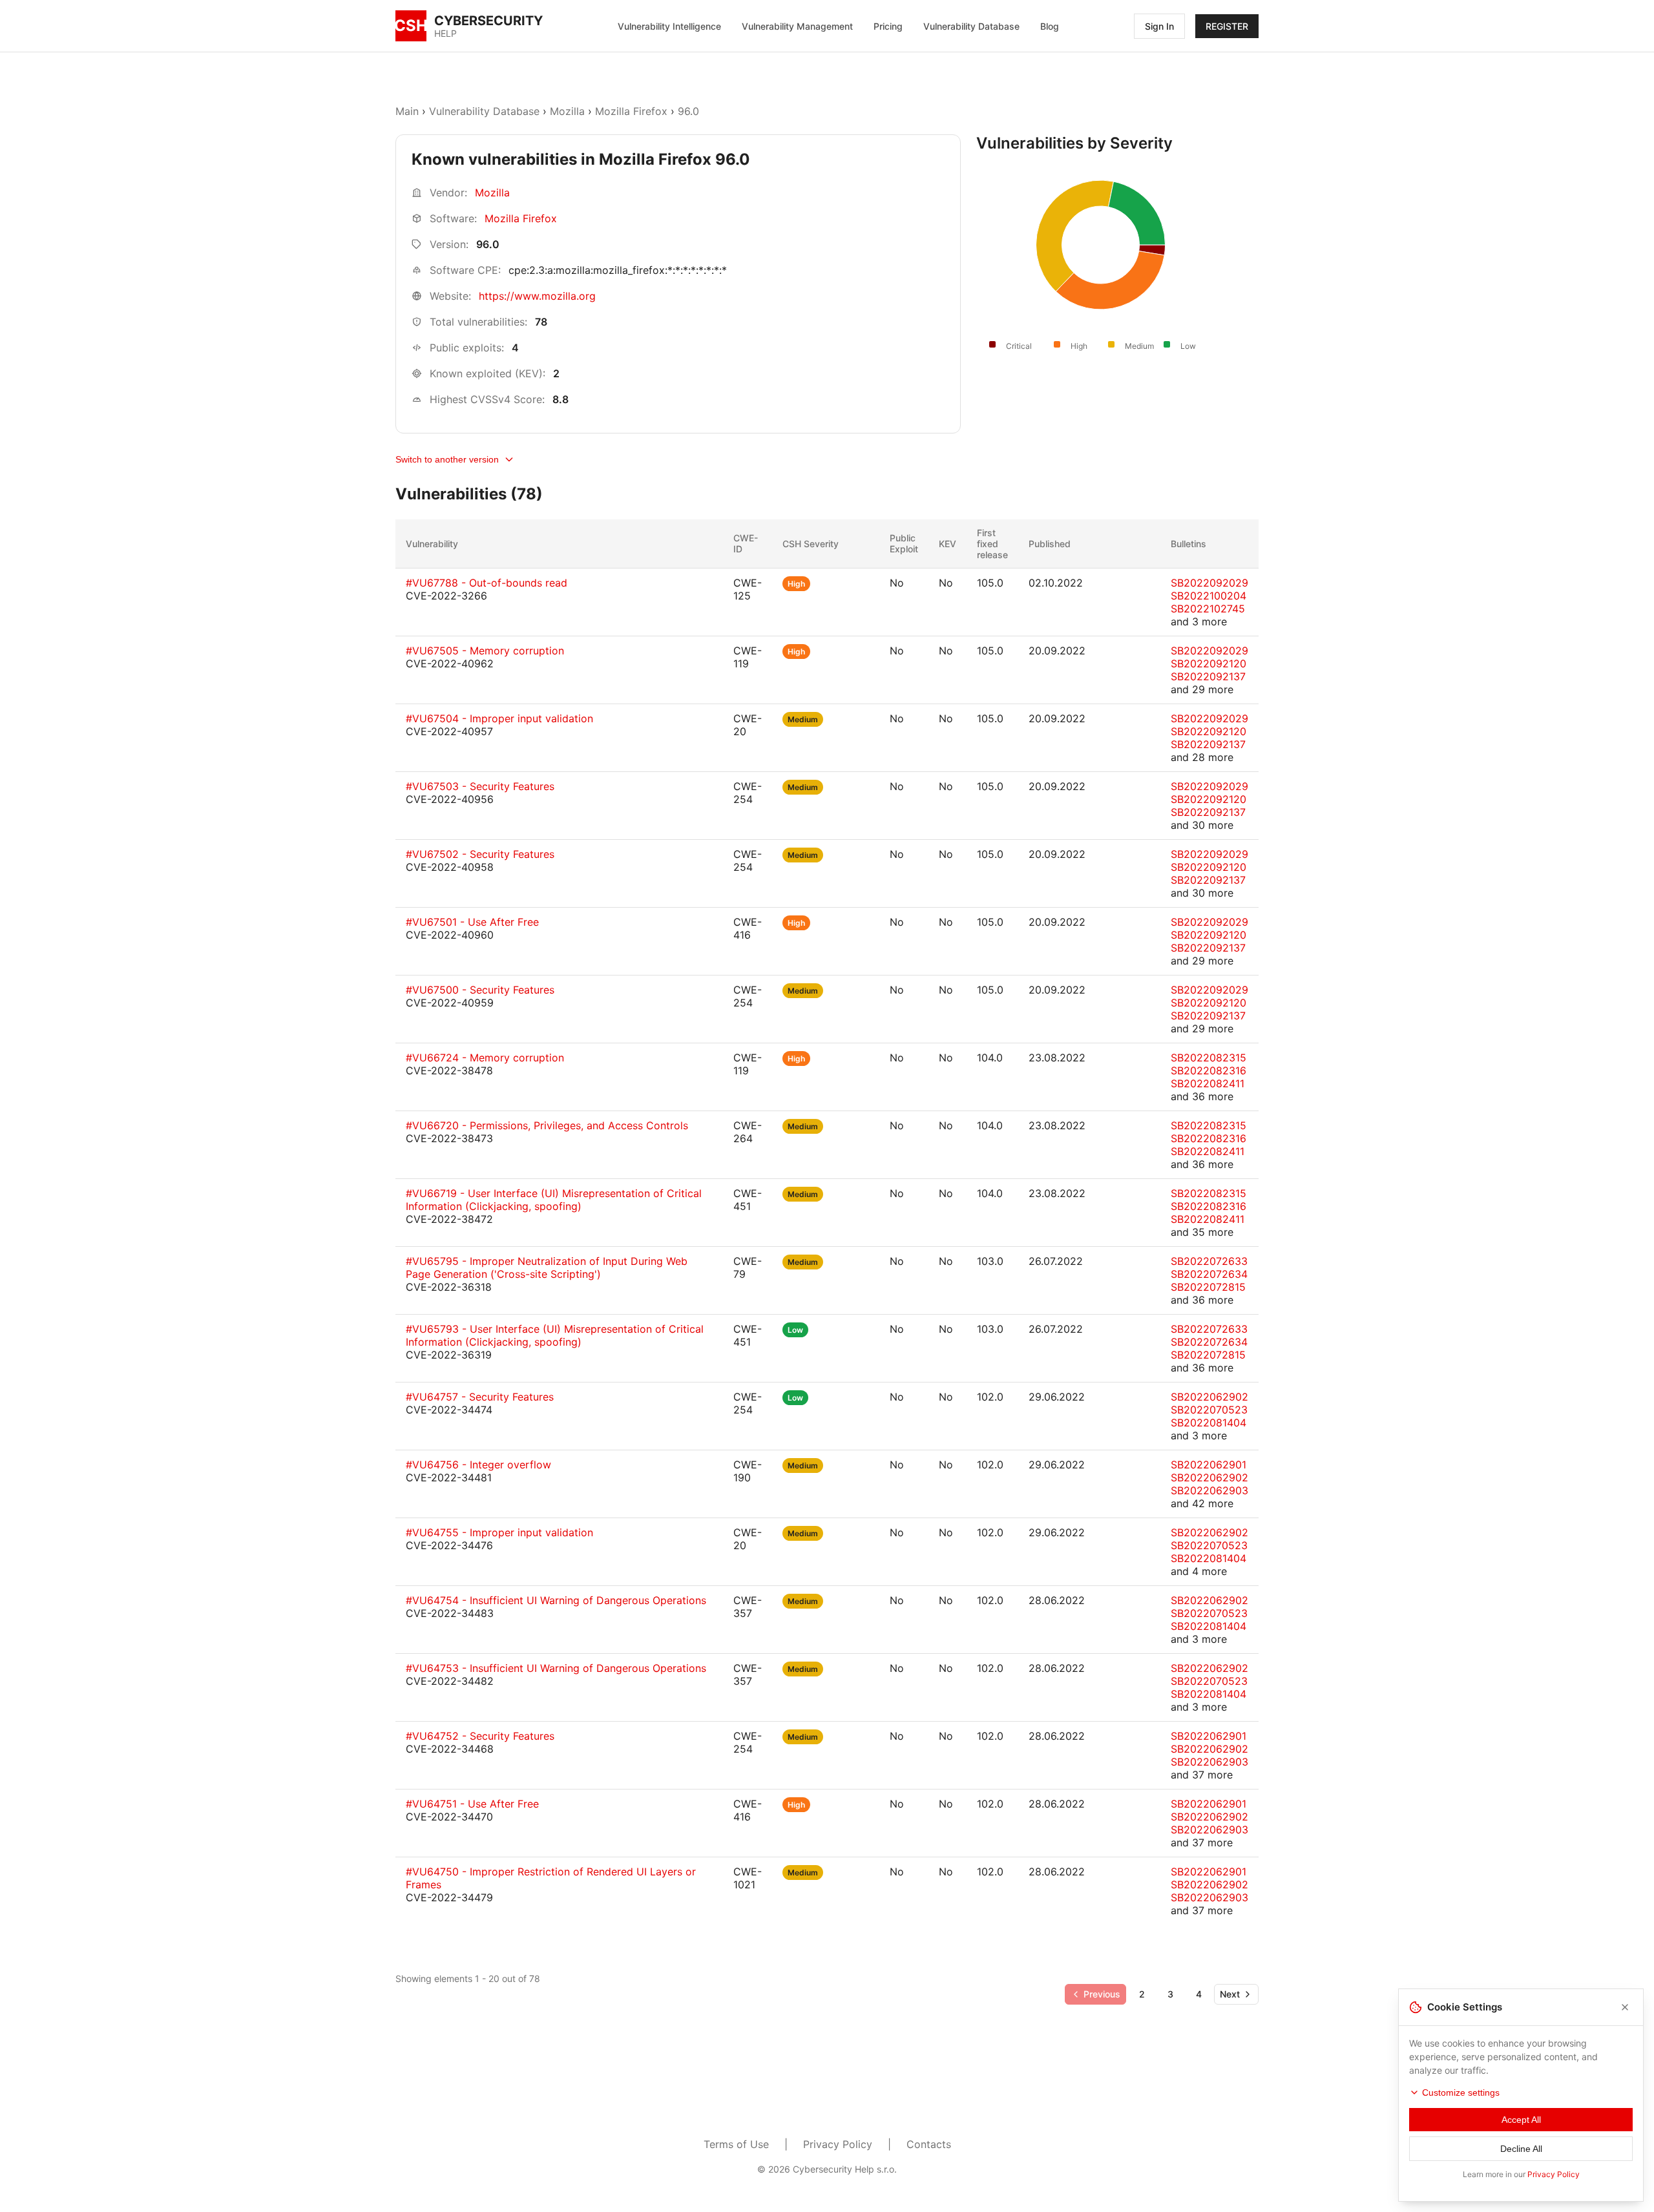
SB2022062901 (1209, 1465)
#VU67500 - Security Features (480, 990)
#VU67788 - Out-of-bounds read (487, 583)
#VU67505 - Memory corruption (485, 651)
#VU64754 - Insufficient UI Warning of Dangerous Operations (556, 1600)
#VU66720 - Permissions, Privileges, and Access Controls (547, 1125)
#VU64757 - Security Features (480, 1397)
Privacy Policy (838, 2144)
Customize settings (1461, 2092)
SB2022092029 (1209, 583)
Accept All (1521, 2120)
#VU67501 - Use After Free (472, 922)
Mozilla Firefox (631, 111)
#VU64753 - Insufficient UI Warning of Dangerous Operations (556, 1668)
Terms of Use (736, 2144)
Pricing (888, 26)
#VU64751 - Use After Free (472, 1804)
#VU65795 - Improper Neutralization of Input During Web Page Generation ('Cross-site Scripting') (547, 1268)
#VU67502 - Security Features (480, 854)
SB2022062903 (1209, 1490)
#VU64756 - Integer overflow (478, 1465)
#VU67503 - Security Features (480, 786)
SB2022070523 (1209, 1410)
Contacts (929, 2144)
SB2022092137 (1208, 676)
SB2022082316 (1209, 1070)
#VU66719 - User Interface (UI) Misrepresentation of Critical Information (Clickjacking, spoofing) (554, 1200)
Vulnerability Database (971, 26)
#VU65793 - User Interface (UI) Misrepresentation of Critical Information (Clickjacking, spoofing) (555, 1335)
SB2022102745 (1208, 609)
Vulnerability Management (797, 26)
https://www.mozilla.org (537, 296)
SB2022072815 (1208, 1287)
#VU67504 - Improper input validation (499, 718)
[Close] (1625, 2007)
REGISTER (1227, 26)
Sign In (1159, 26)
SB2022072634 (1209, 1274)
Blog (1050, 26)
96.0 (688, 111)
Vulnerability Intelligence (669, 26)
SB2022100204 (1209, 596)
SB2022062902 (1209, 1397)
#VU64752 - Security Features (480, 1736)
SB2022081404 (1209, 1423)
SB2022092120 (1209, 663)
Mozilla (567, 111)
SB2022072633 (1209, 1261)
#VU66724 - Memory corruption (485, 1058)
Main (407, 111)
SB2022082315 (1209, 1058)
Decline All (1521, 2149)
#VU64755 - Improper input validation (499, 1532)
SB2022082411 (1208, 1083)
